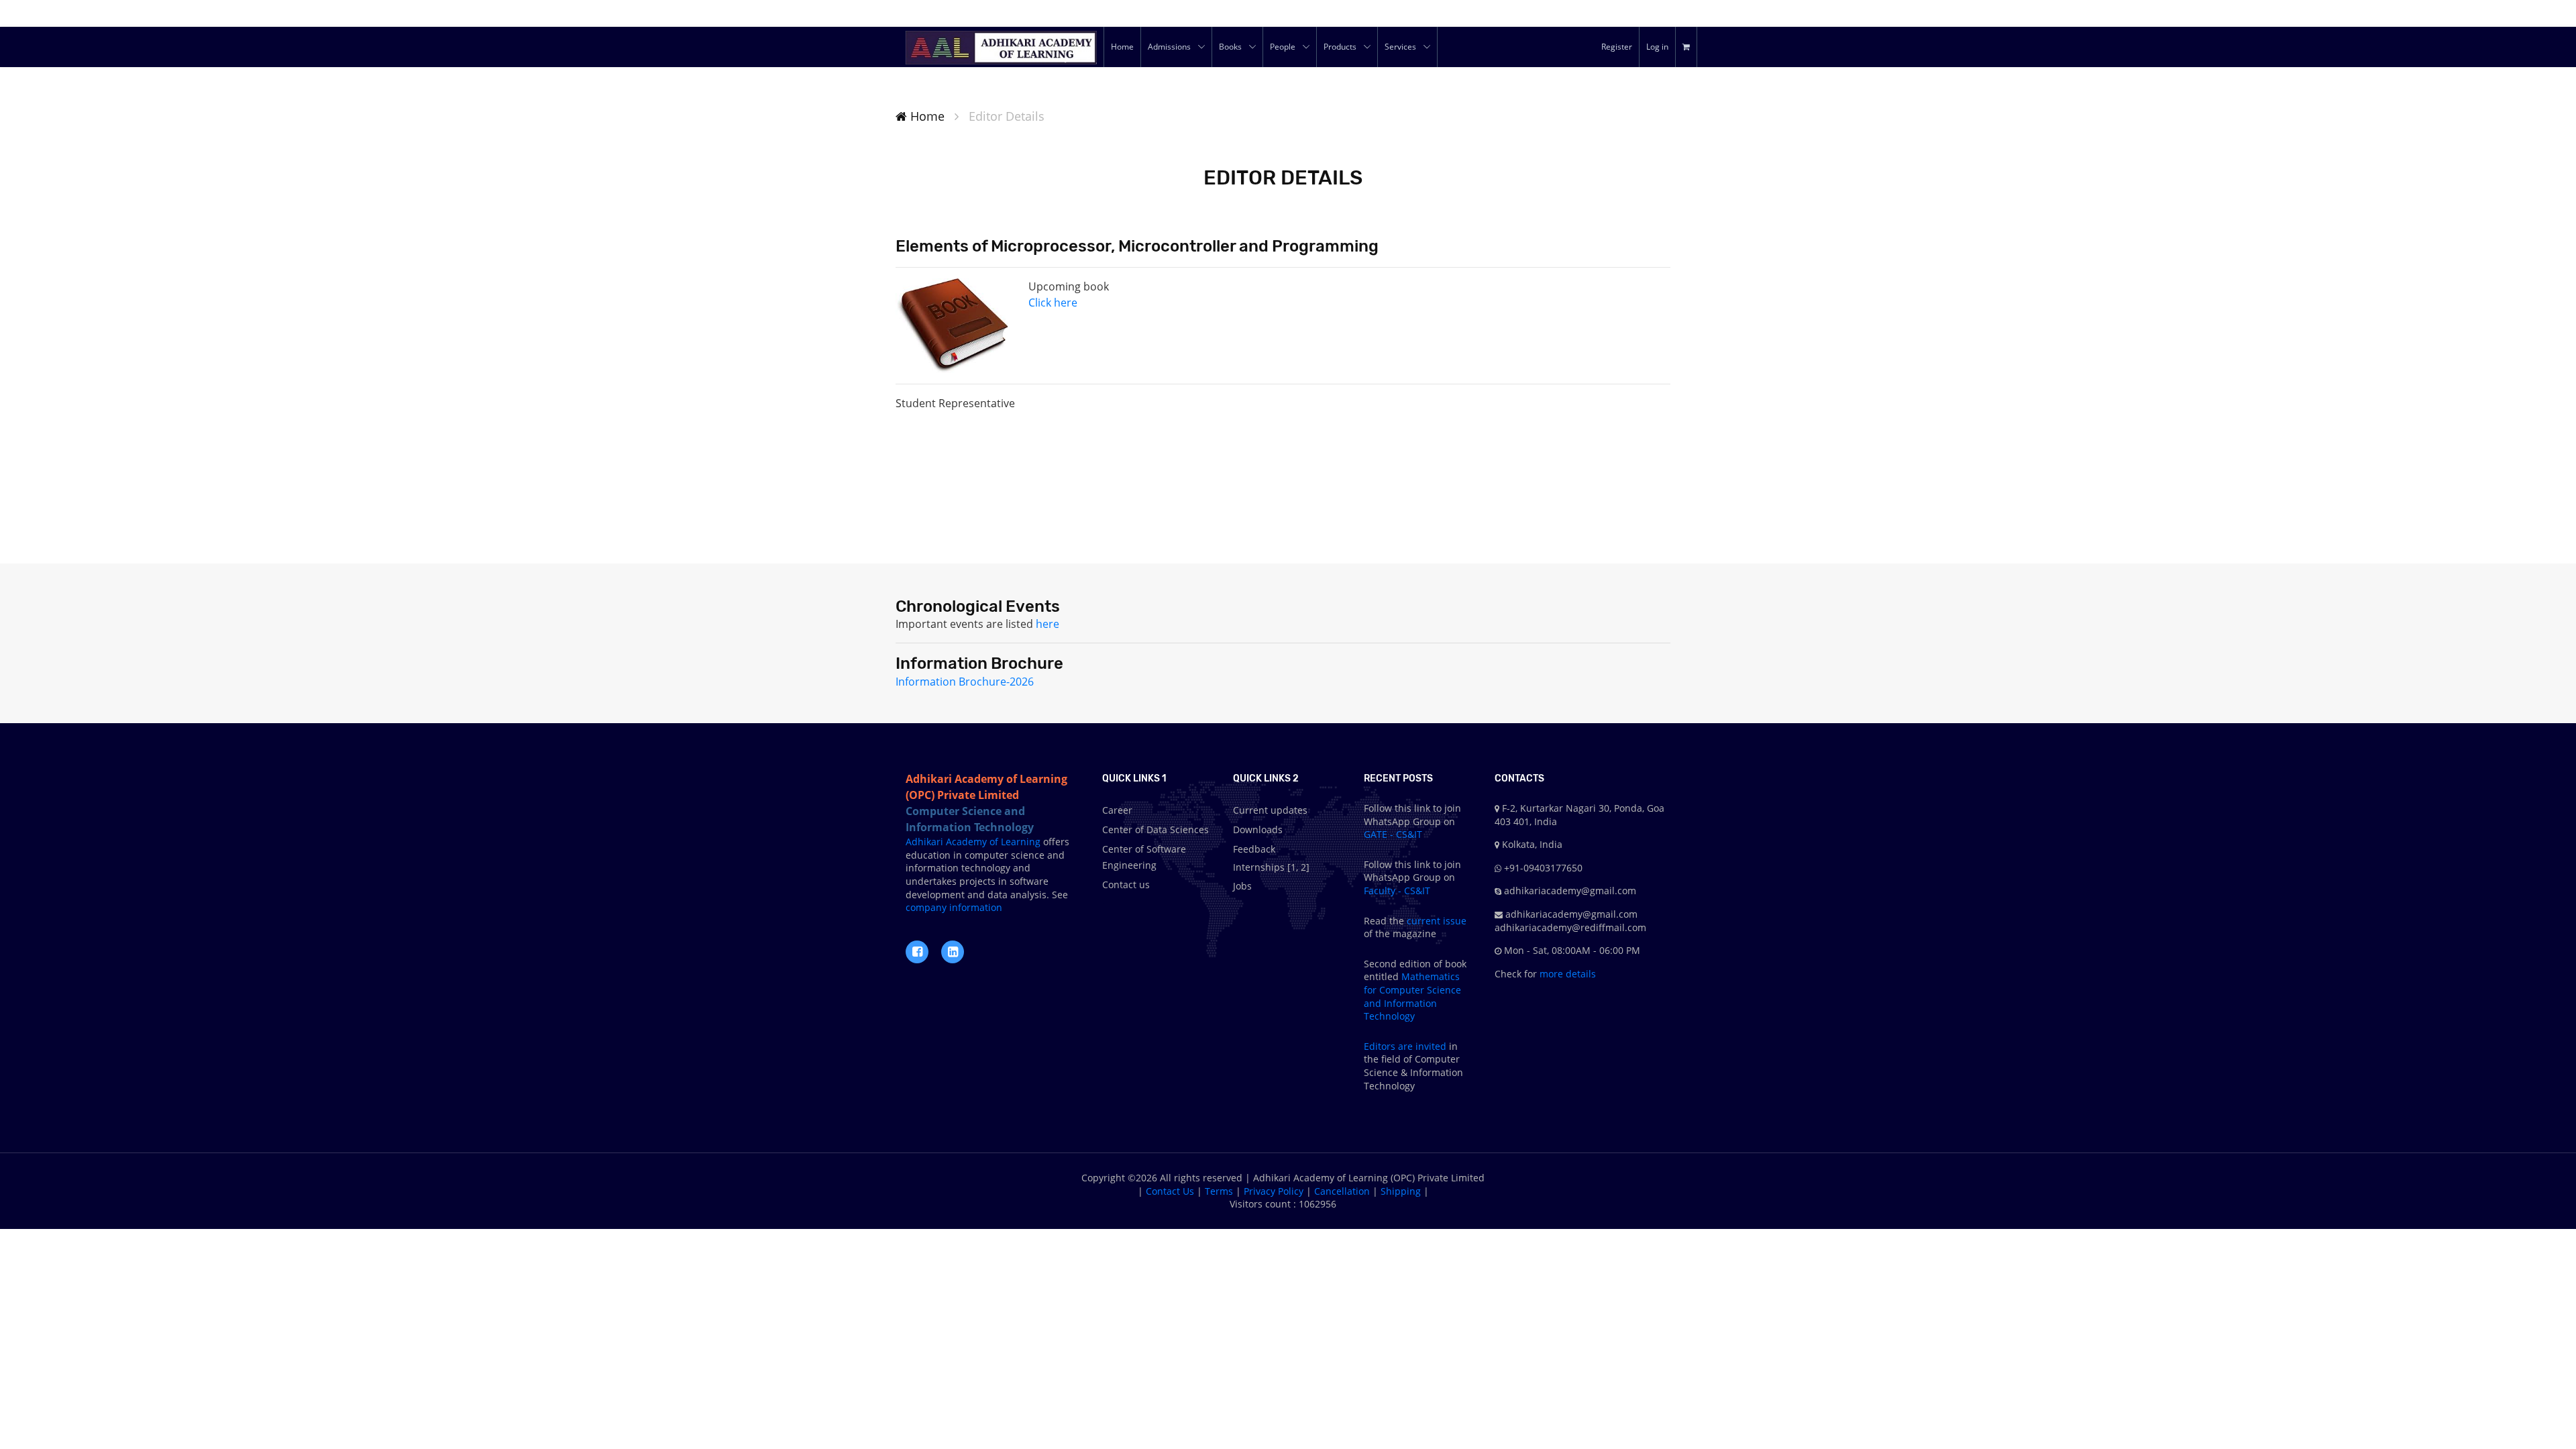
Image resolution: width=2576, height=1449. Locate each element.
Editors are (1390, 1046)
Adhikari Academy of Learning (973, 842)
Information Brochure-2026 (965, 682)
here (1048, 624)
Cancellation (1342, 1191)
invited (1431, 1046)
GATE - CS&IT (1393, 834)
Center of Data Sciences (1156, 829)
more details (1566, 974)
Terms (1219, 1191)
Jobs (1242, 886)
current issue (1437, 921)
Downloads (1258, 829)
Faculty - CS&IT (1397, 891)
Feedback (1254, 849)
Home (926, 116)
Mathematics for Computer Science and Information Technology (1412, 996)
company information (954, 907)
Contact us (1126, 884)
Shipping (1401, 1191)
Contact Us (1170, 1191)
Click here (1053, 303)
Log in (1657, 47)
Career (1117, 810)
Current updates (1270, 810)
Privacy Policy (1274, 1191)
